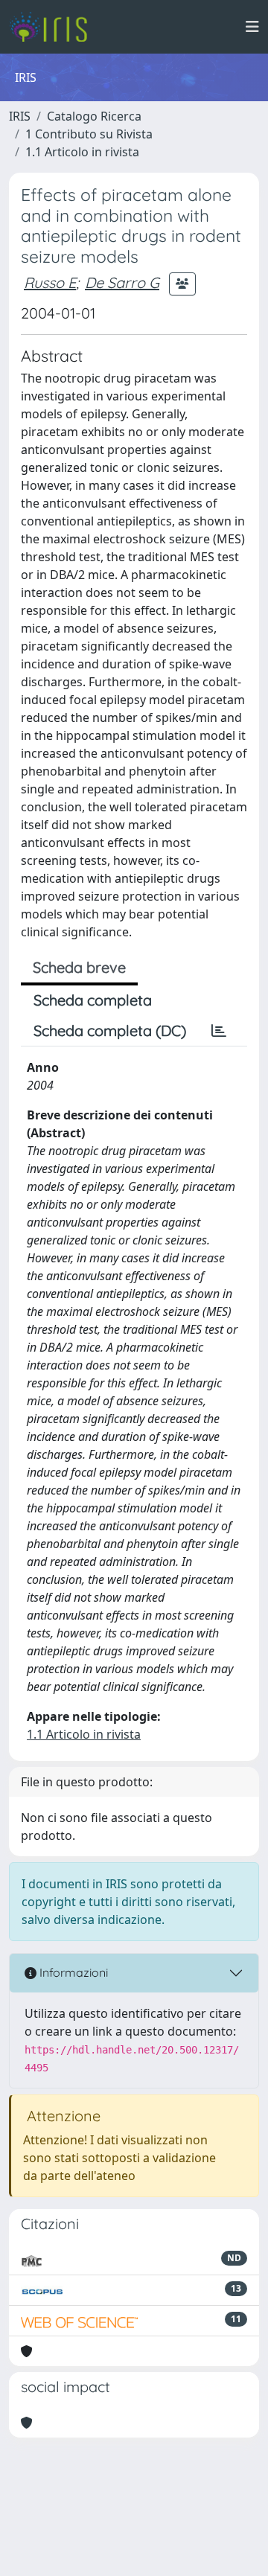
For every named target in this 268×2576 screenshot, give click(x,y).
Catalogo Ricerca (94, 116)
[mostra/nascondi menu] (252, 27)
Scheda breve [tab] (79, 967)
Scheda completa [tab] (93, 1000)
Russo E (50, 282)
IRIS (20, 116)
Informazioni (72, 1972)
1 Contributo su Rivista (89, 134)
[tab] (219, 1031)
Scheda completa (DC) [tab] (110, 1030)
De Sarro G (122, 282)
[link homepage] (54, 27)
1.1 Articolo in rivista (82, 152)
